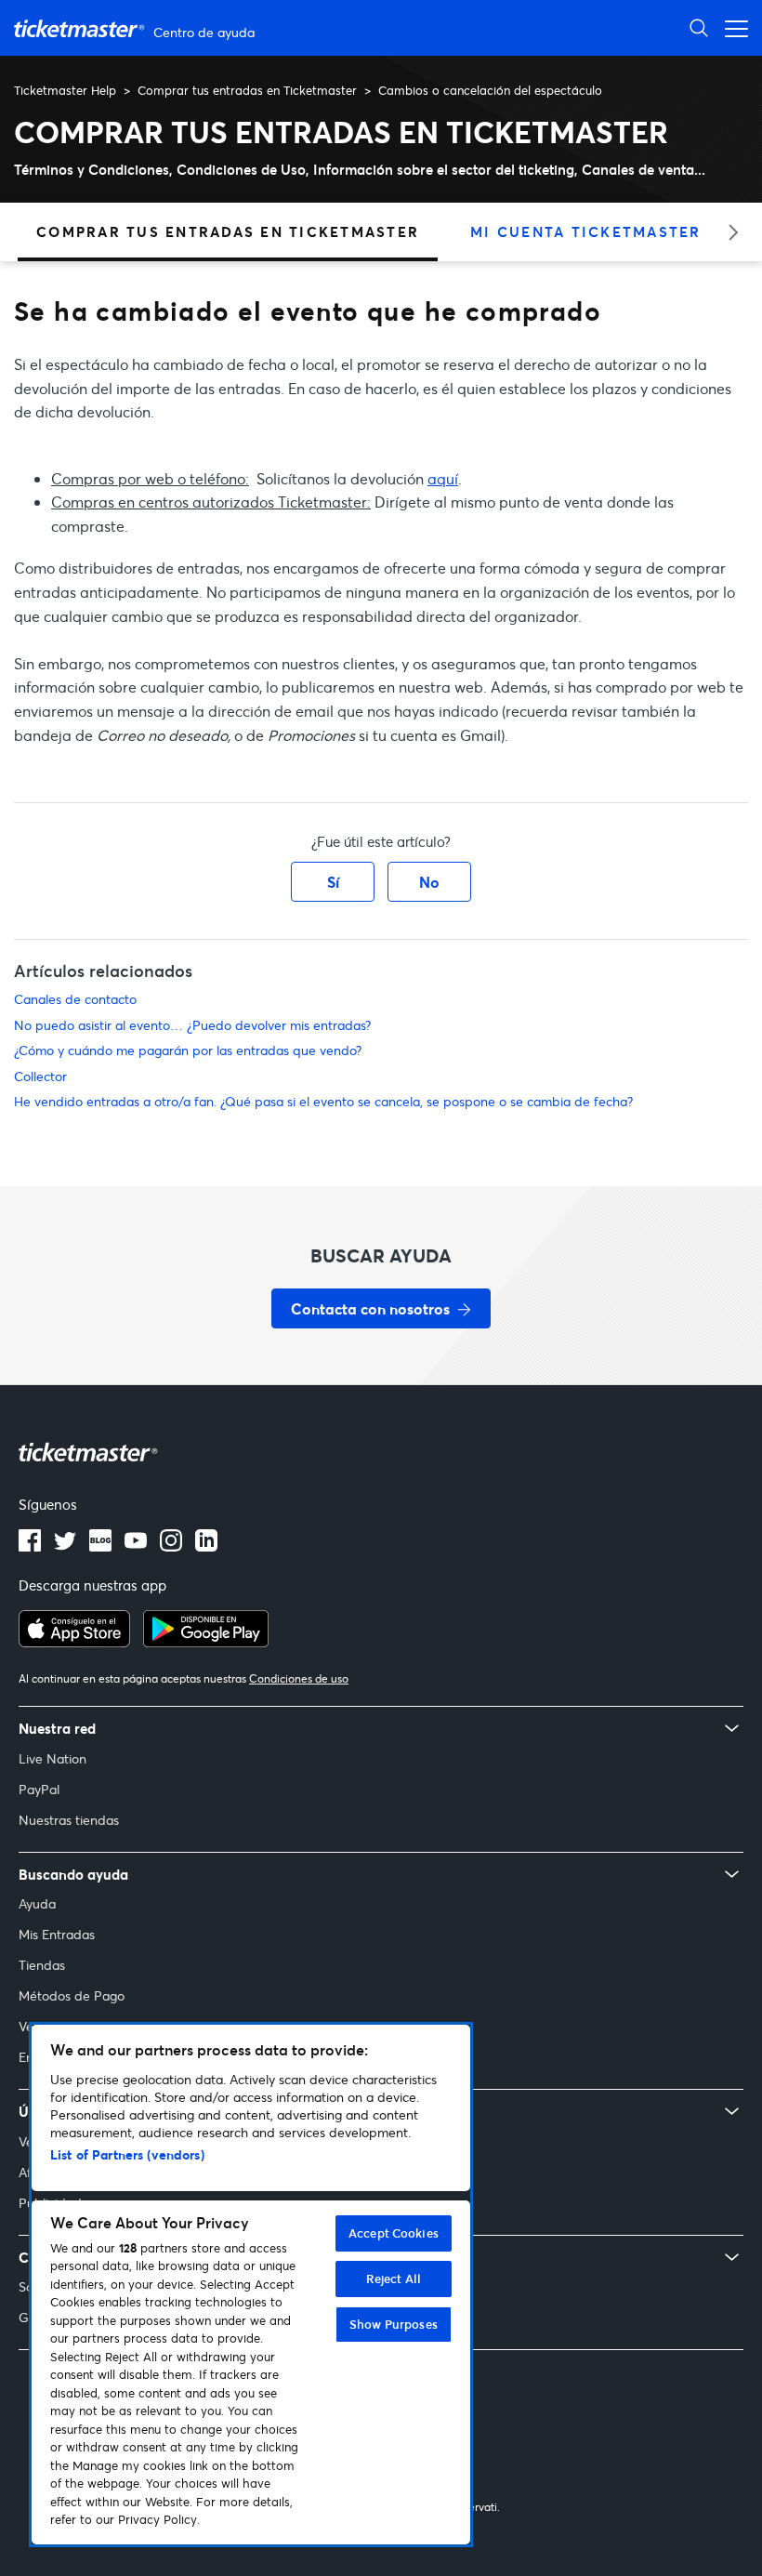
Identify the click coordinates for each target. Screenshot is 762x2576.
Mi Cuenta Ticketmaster (586, 231)
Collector (40, 1076)
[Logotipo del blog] (100, 1546)
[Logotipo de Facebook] (30, 1546)
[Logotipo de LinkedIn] (206, 1546)
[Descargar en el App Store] (74, 1642)
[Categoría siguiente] (727, 232)
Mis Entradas (57, 1934)
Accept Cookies (394, 2233)
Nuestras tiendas (69, 1820)
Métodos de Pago (72, 1995)
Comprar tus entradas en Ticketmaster (247, 90)
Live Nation (53, 1758)
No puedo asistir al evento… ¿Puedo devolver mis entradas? (192, 1025)
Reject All (394, 2279)
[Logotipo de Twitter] (65, 1546)
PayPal (39, 1789)
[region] (251, 2285)
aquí (443, 478)
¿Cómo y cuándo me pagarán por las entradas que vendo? (188, 1050)
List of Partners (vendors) (127, 2154)
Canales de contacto (75, 999)
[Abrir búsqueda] (699, 27)
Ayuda (37, 1903)
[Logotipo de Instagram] (171, 1546)
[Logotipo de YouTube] (136, 1546)
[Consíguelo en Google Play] (206, 1642)
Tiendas (42, 1965)
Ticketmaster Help (65, 90)
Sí (333, 882)
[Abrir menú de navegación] (731, 27)
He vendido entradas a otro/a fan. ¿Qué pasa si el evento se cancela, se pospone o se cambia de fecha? (323, 1101)
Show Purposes (394, 2324)
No (429, 882)
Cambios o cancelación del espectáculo (490, 90)
